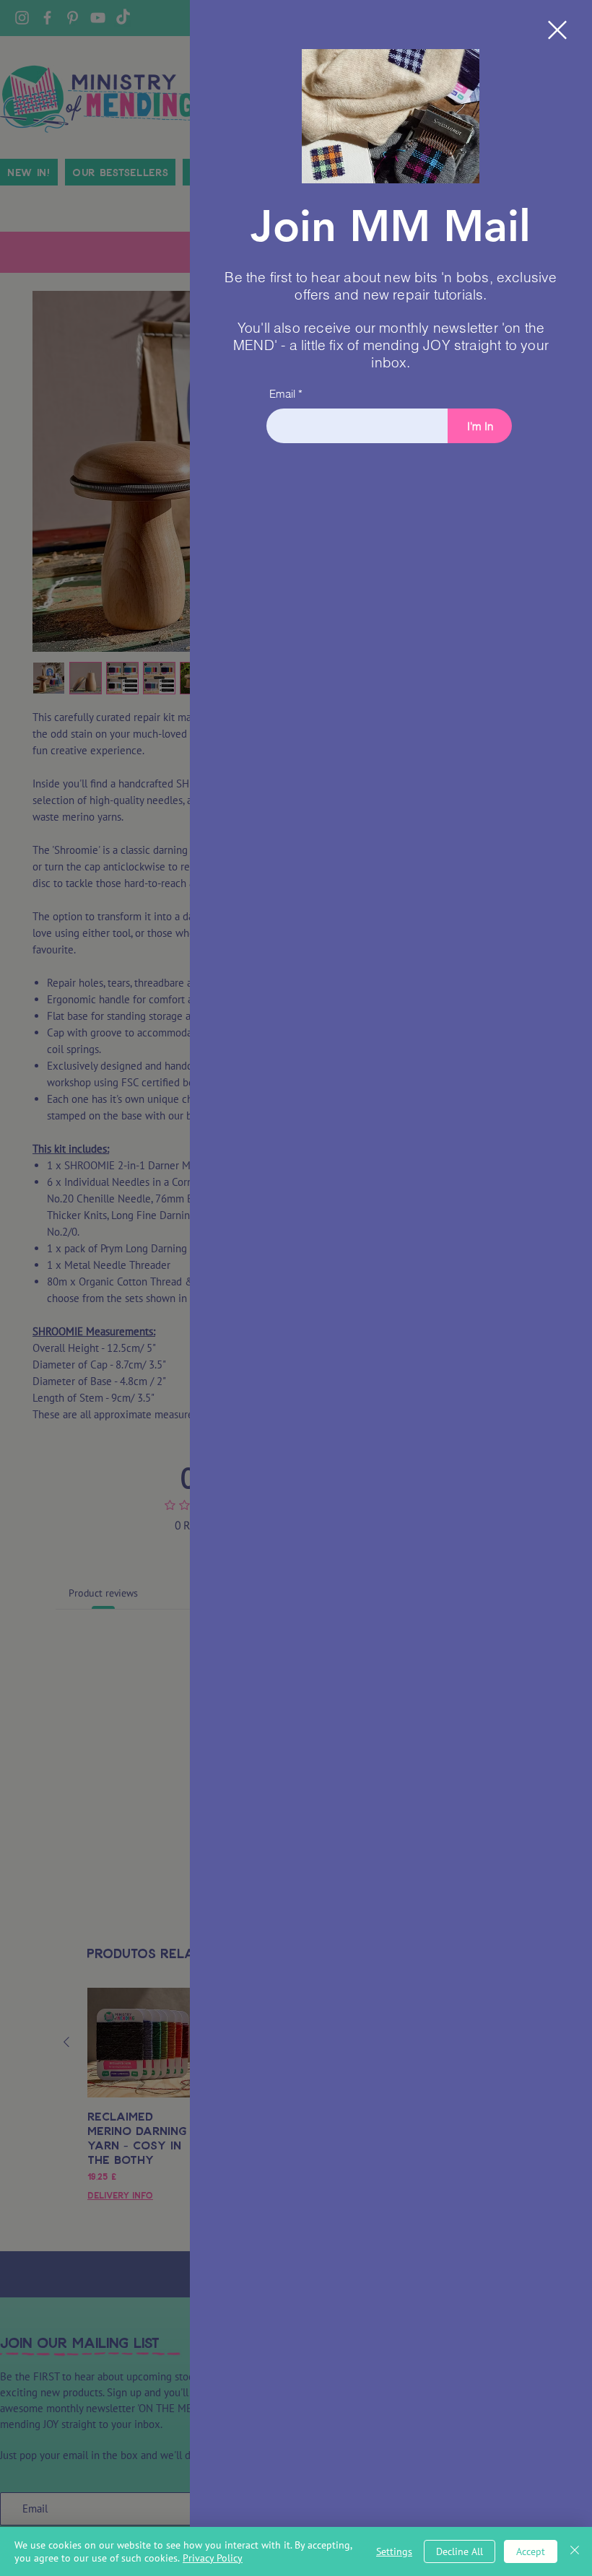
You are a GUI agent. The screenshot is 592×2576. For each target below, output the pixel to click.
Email (282, 394)
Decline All (460, 2551)
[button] (557, 30)
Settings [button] (394, 2551)
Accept (531, 2551)
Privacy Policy (213, 2558)
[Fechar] (575, 2551)
